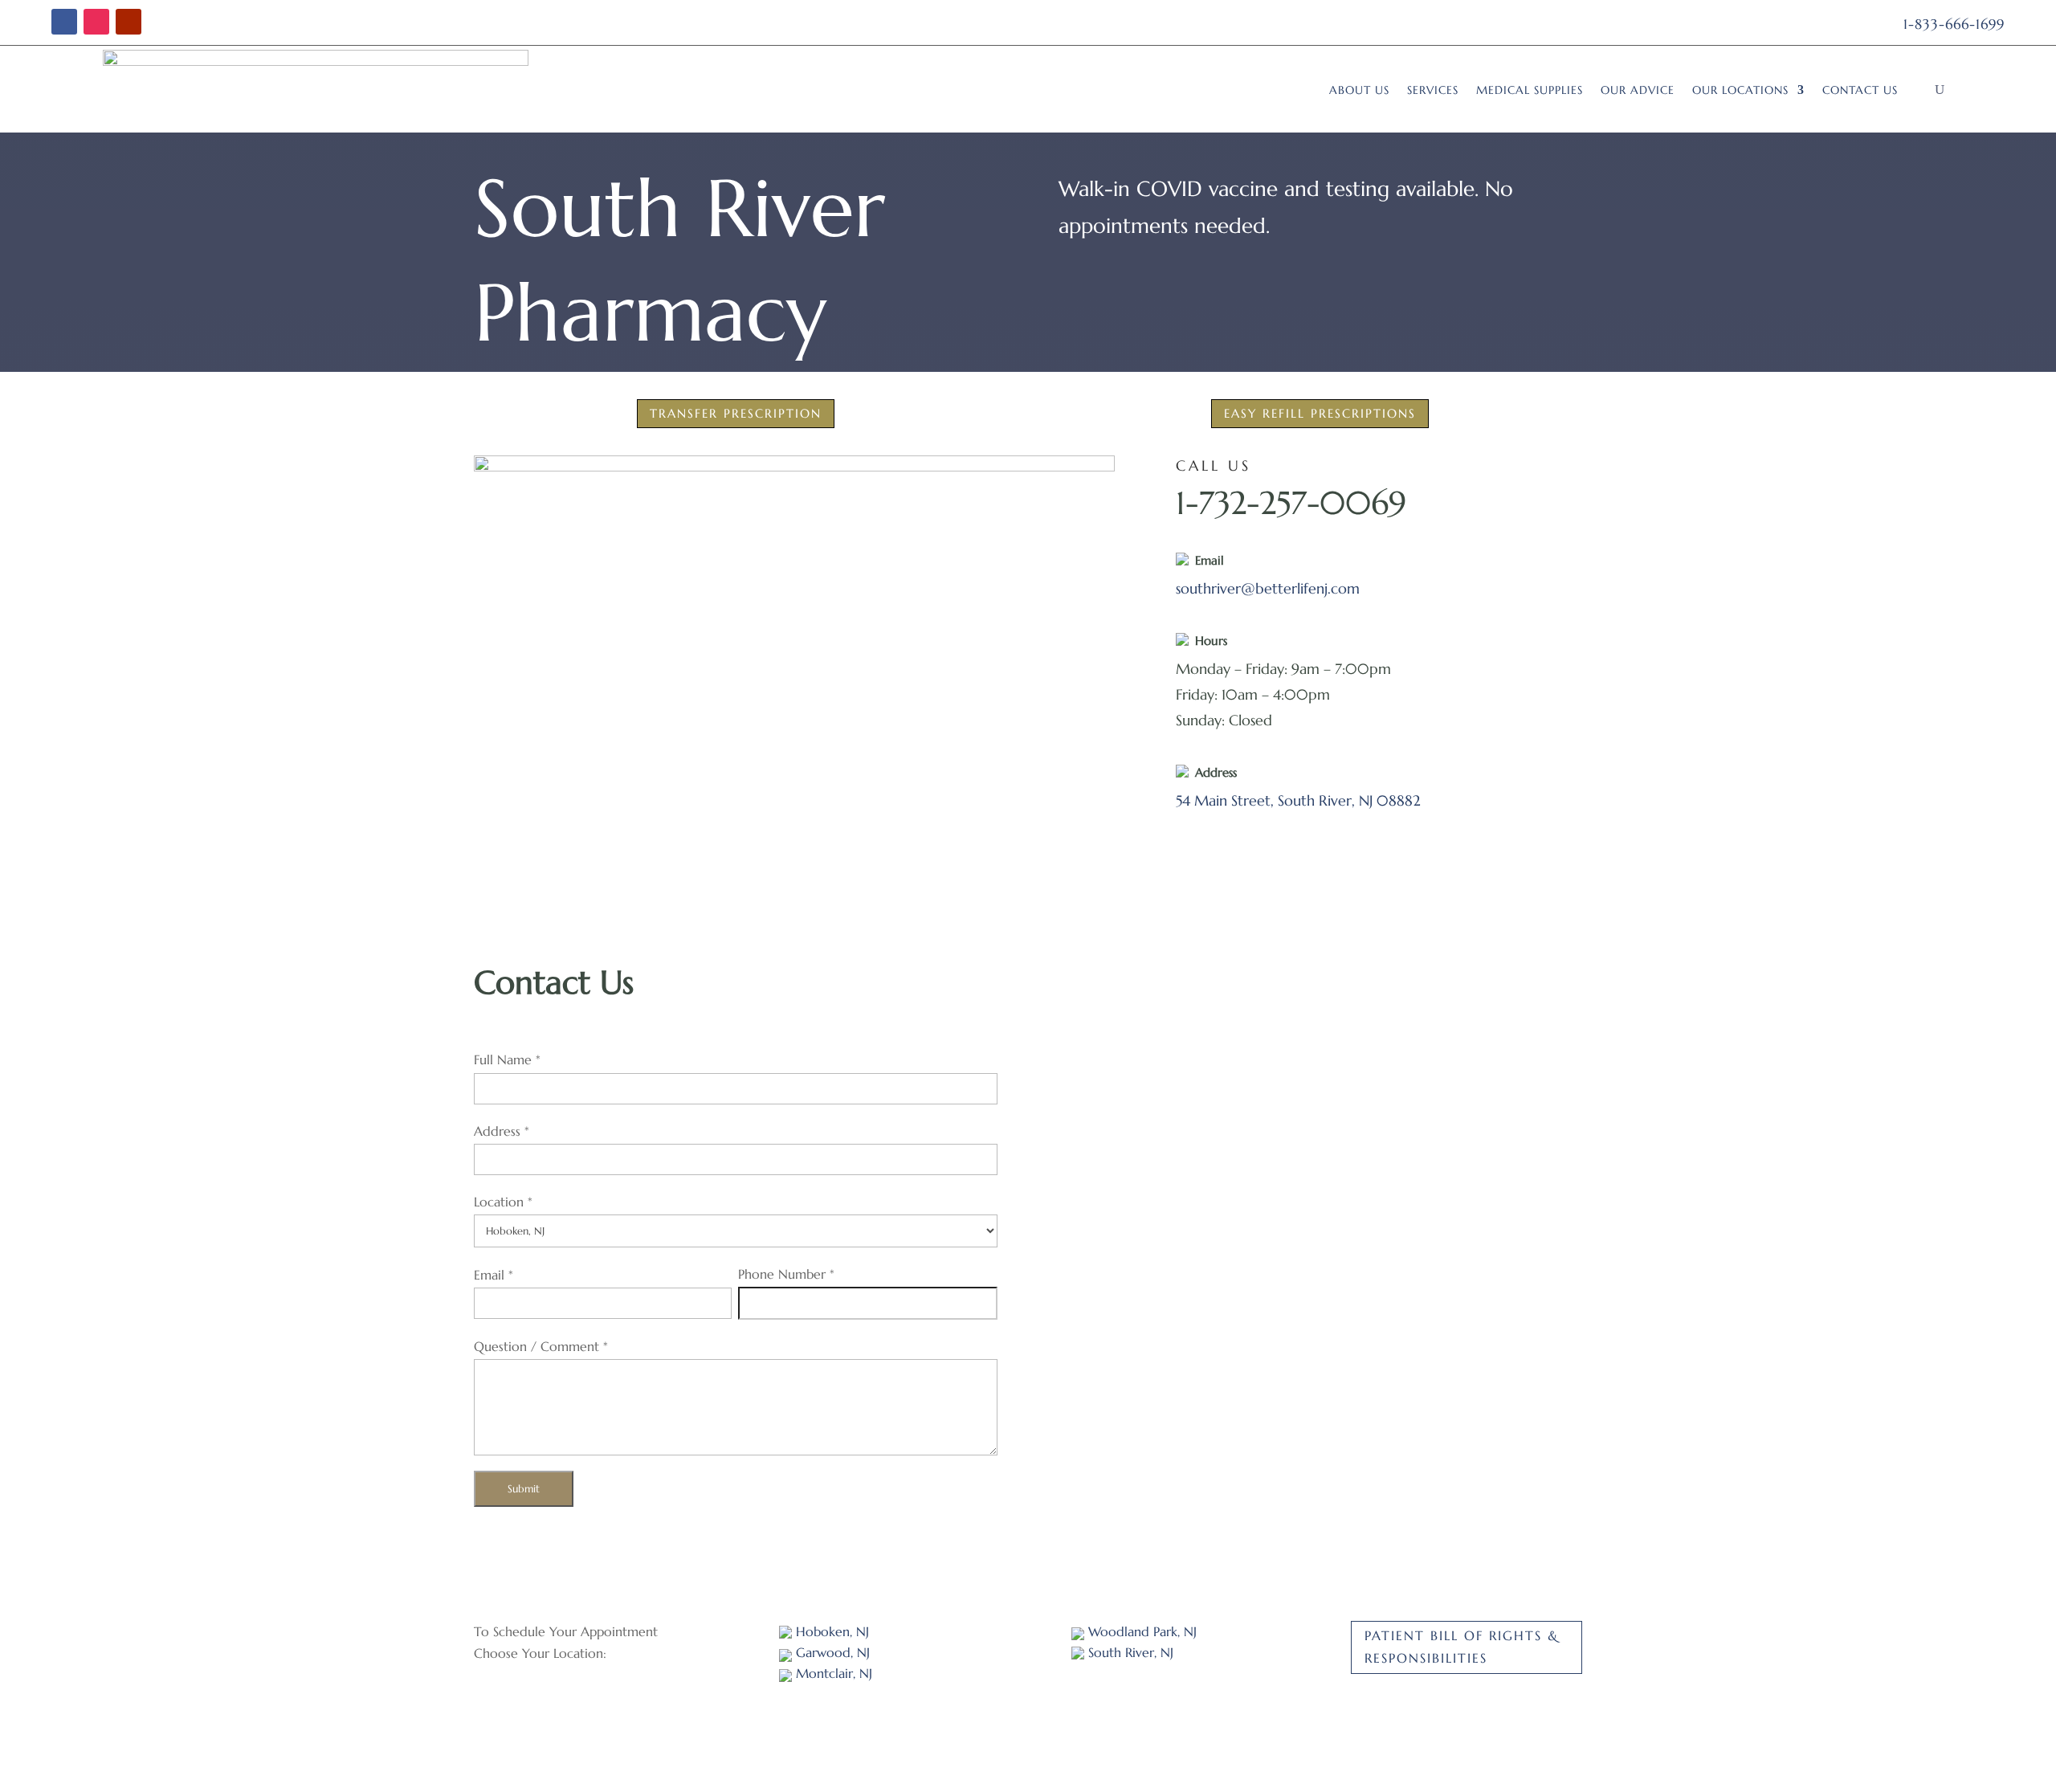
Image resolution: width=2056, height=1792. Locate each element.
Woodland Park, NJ (1140, 1631)
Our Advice (1638, 90)
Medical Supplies (1530, 90)
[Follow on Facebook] (64, 22)
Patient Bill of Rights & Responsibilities (1462, 1646)
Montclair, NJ (832, 1673)
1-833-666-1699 (1954, 24)
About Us (1359, 90)
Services (1433, 90)
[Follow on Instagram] (96, 22)
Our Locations (1740, 90)
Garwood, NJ (831, 1652)
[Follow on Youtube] (128, 22)
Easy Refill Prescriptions (1320, 413)
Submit (524, 1489)
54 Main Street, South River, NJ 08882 (1298, 800)
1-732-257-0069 (1291, 503)
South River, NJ (1129, 1652)
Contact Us (1860, 90)
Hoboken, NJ (830, 1631)
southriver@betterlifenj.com (1268, 588)
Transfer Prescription (736, 413)
